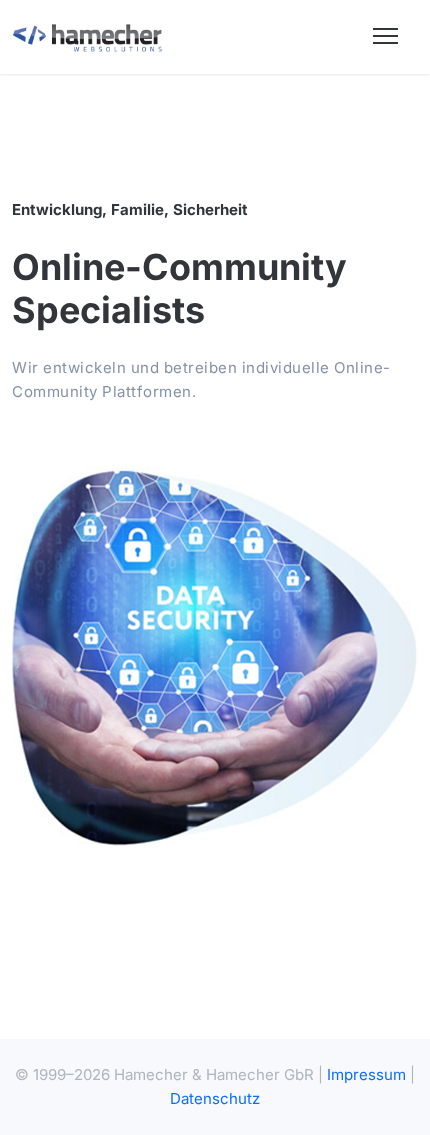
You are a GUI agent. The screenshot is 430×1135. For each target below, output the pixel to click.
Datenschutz (215, 1098)
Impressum (366, 1074)
